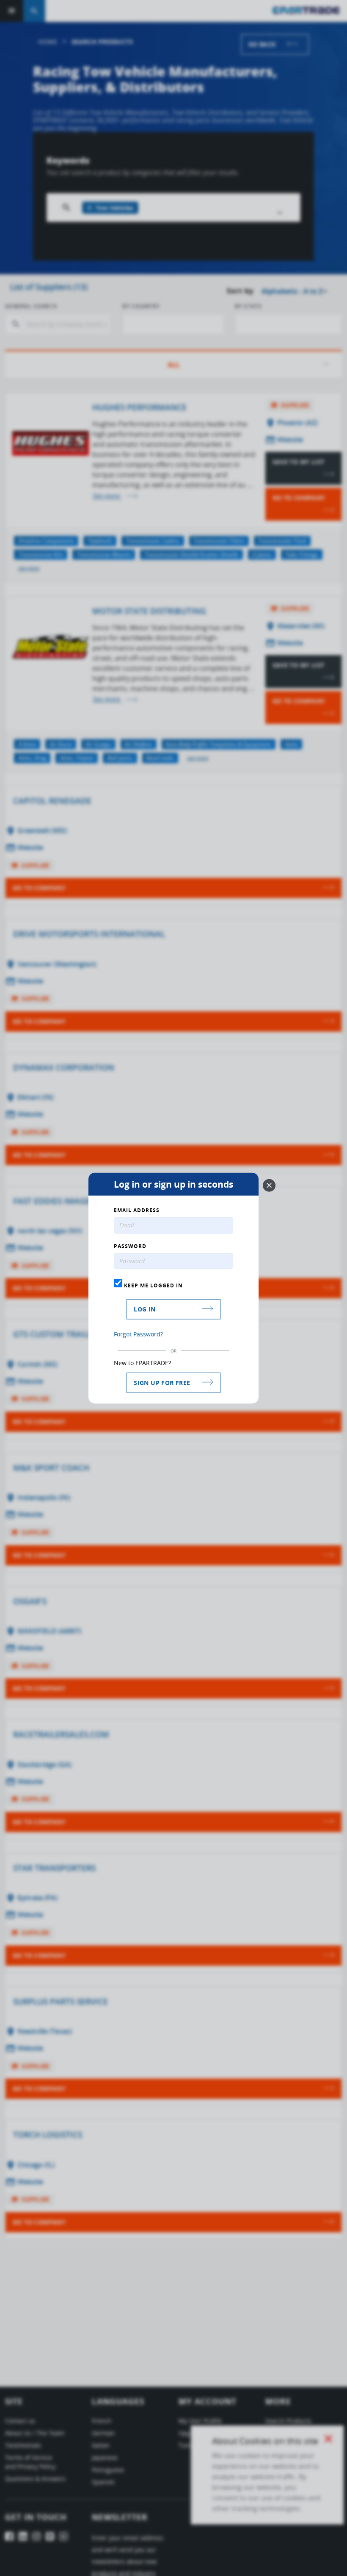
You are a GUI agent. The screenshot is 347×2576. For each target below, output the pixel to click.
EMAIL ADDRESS (137, 1210)
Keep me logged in (153, 1285)
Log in (145, 1309)
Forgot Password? (138, 1334)
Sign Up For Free (162, 1383)
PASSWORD (130, 1246)
